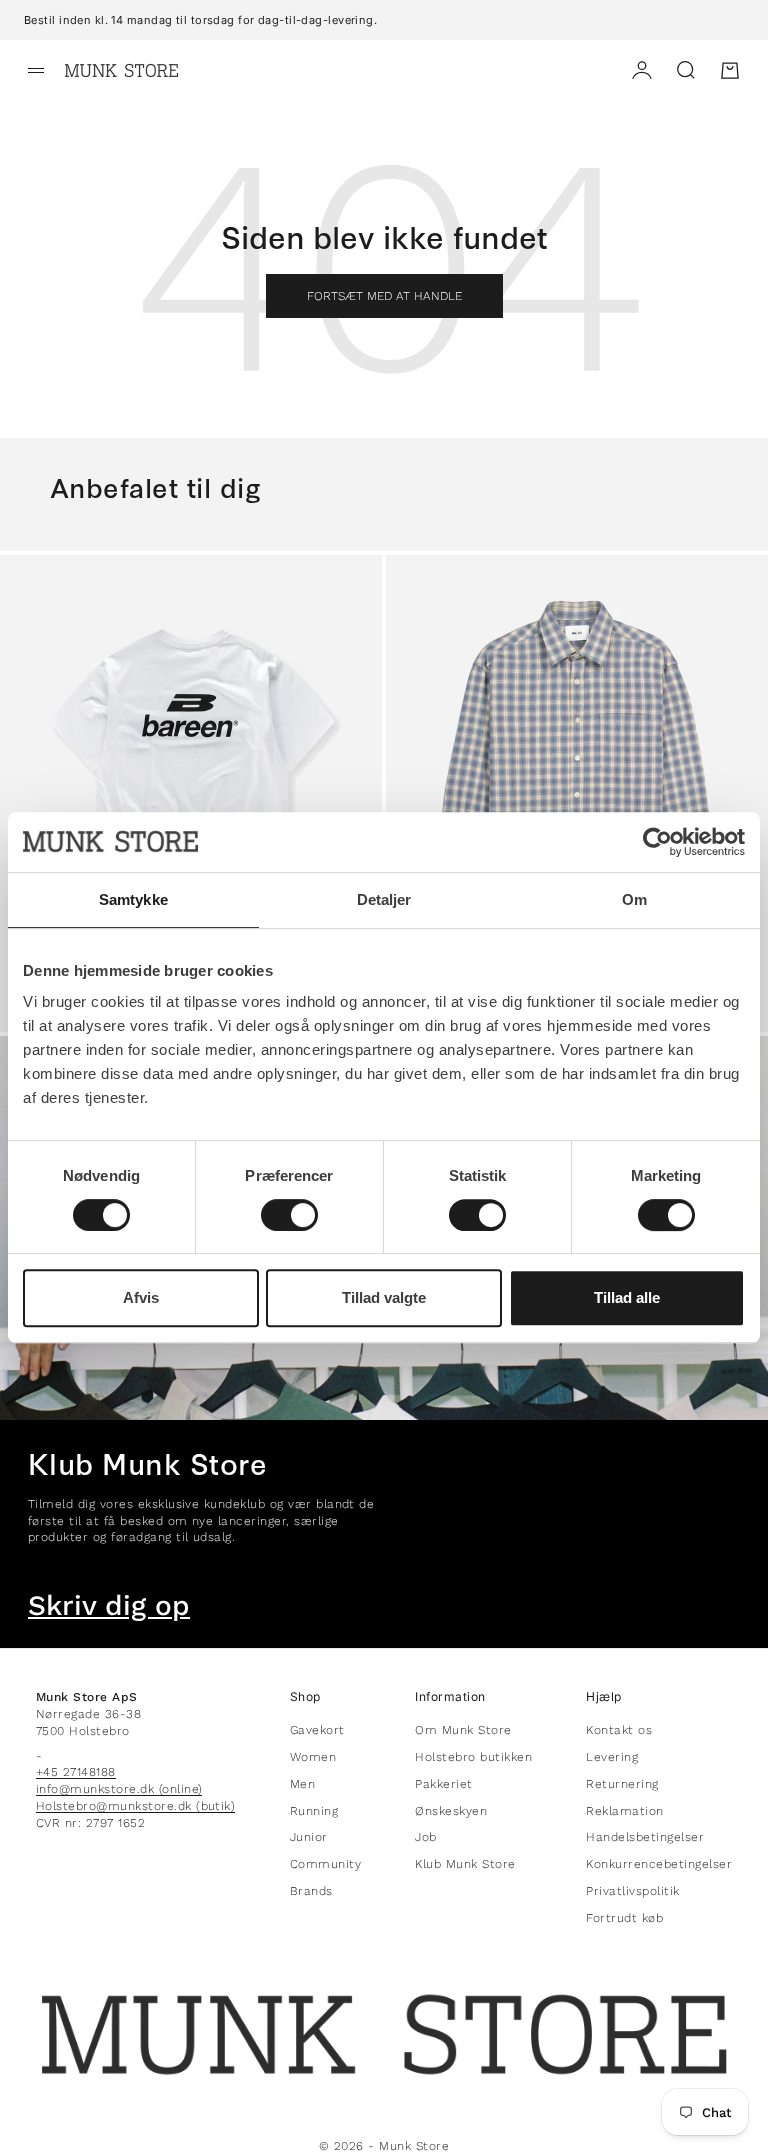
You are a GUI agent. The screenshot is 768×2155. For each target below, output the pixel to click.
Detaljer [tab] (384, 899)
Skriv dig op (109, 1606)
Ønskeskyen (451, 1811)
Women (313, 1757)
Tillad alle (627, 1297)
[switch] (289, 1215)
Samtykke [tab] (133, 899)
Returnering (622, 1784)
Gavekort (317, 1730)
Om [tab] (634, 899)
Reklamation (624, 1811)
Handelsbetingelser (645, 1837)
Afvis (141, 1297)
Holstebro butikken (473, 1757)
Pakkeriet (443, 1784)
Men (302, 1784)
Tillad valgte (384, 1297)
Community (325, 1864)
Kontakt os (619, 1730)
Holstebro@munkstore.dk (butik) (135, 1806)
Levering (612, 1757)
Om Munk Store (463, 1730)
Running (314, 1811)
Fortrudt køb (624, 1918)
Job (425, 1837)
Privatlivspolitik (632, 1891)
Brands (311, 1891)
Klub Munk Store (465, 1864)
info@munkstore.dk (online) (119, 1789)
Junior (309, 1837)
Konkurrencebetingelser (659, 1864)
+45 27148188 (76, 1772)
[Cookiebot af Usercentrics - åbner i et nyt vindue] (657, 842)
